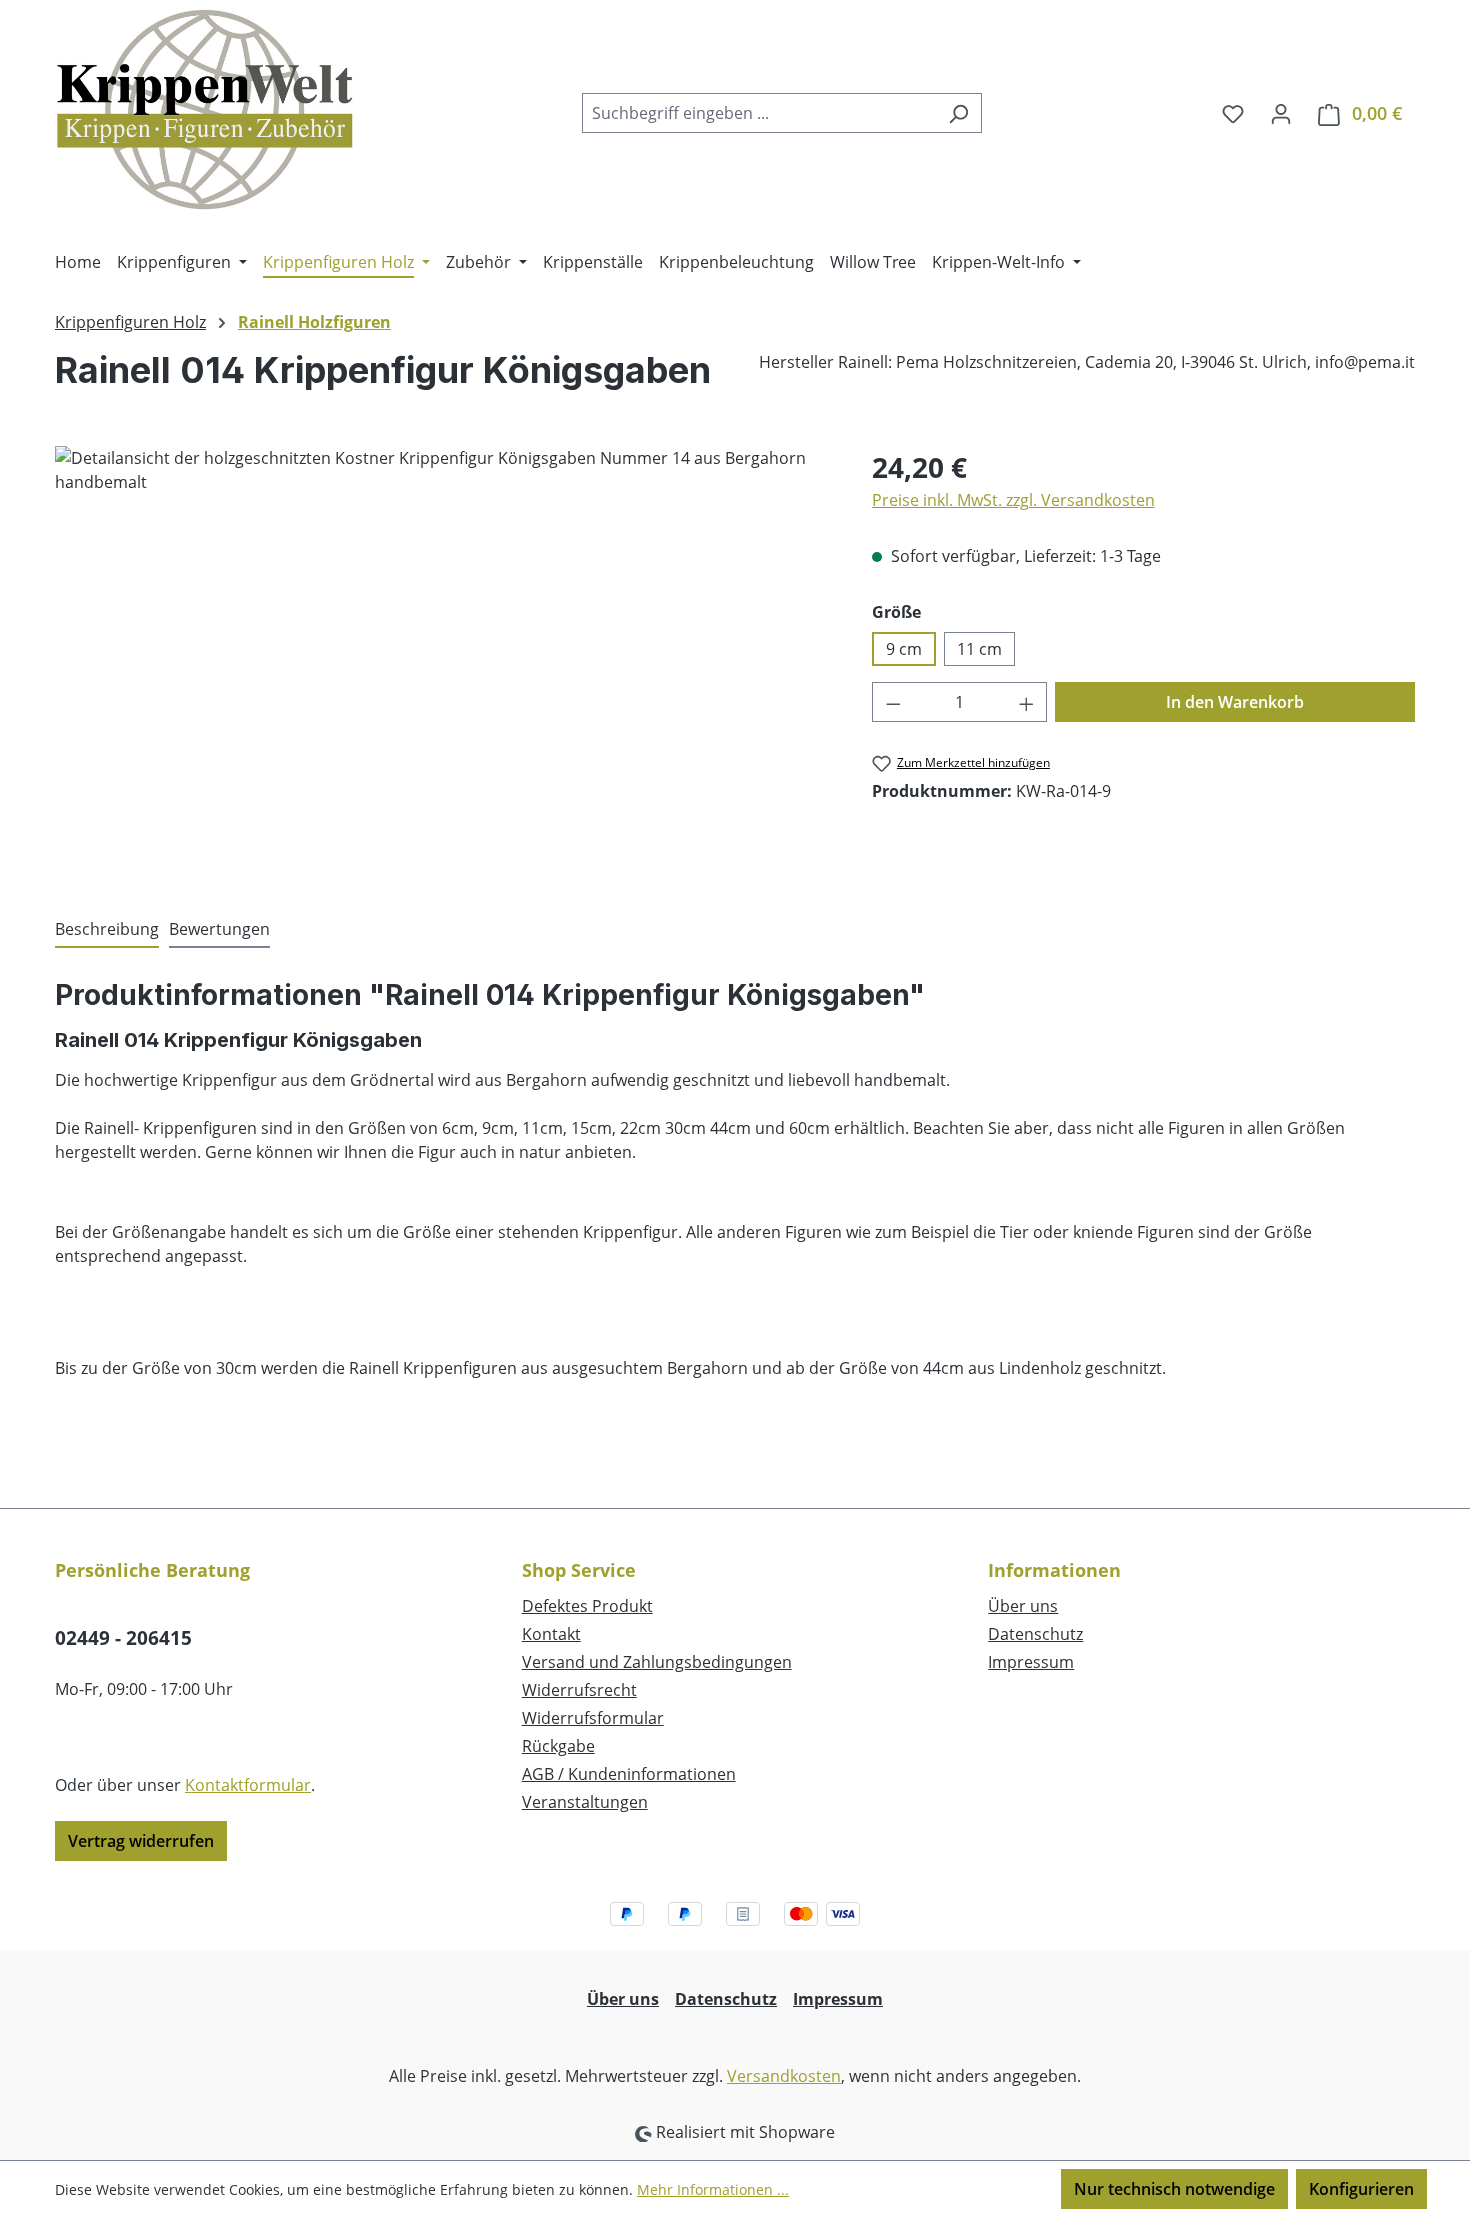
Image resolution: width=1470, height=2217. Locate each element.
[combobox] (759, 113)
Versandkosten (784, 2076)
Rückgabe (558, 1746)
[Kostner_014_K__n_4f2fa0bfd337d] (443, 661)
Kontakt (551, 1634)
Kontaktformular (248, 1785)
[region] (443, 661)
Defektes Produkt (587, 1606)
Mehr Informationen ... (713, 2189)
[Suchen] (958, 113)
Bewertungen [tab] (219, 929)
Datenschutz (1035, 1634)
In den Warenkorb (1235, 702)
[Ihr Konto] (1281, 113)
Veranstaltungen (585, 1802)
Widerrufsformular (593, 1718)
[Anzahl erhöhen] (1027, 702)
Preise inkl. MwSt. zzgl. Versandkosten (1013, 500)
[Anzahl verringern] (893, 702)
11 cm (979, 649)
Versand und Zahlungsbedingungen (657, 1662)
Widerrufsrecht (579, 1690)
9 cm (904, 649)
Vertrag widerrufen (141, 1841)
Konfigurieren (1361, 2189)
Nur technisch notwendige (1174, 2189)
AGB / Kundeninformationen (629, 1774)
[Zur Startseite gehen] (205, 109)
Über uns (1023, 1606)
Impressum (1031, 1662)
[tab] (107, 930)
